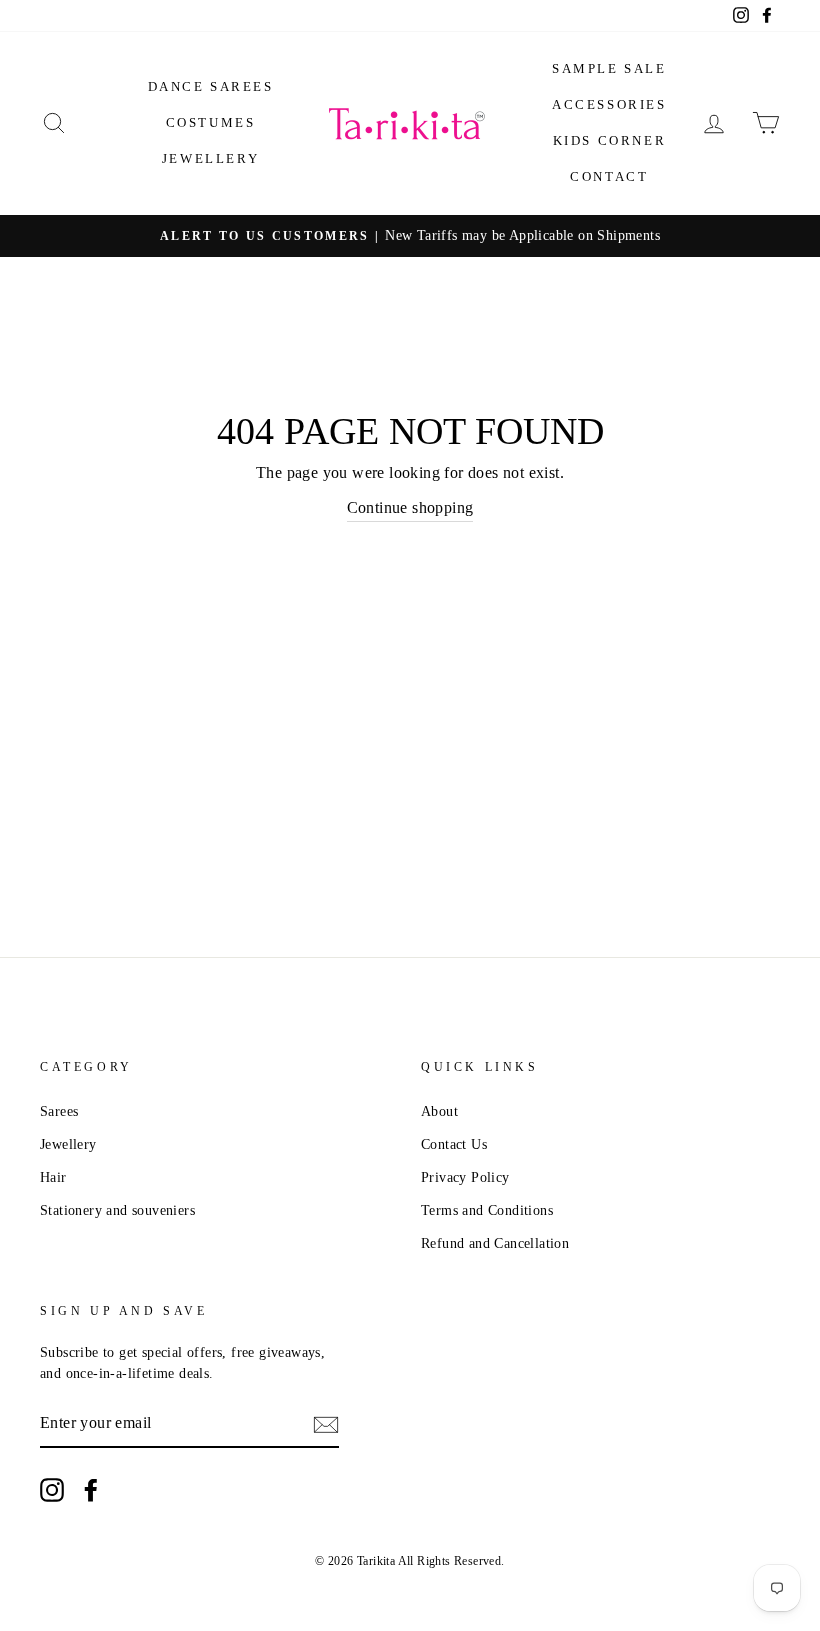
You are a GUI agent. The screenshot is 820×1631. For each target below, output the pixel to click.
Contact (609, 176)
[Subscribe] (326, 1424)
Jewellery (210, 158)
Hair (53, 1177)
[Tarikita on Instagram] (52, 1490)
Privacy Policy (465, 1177)
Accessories (609, 104)
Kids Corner (610, 140)
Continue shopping (410, 507)
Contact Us (454, 1144)
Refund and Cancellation (495, 1243)
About (439, 1111)
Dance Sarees (211, 86)
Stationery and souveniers (117, 1210)
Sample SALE (609, 68)
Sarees (59, 1111)
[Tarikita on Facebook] (91, 1490)
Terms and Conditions (487, 1210)
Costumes (211, 122)
